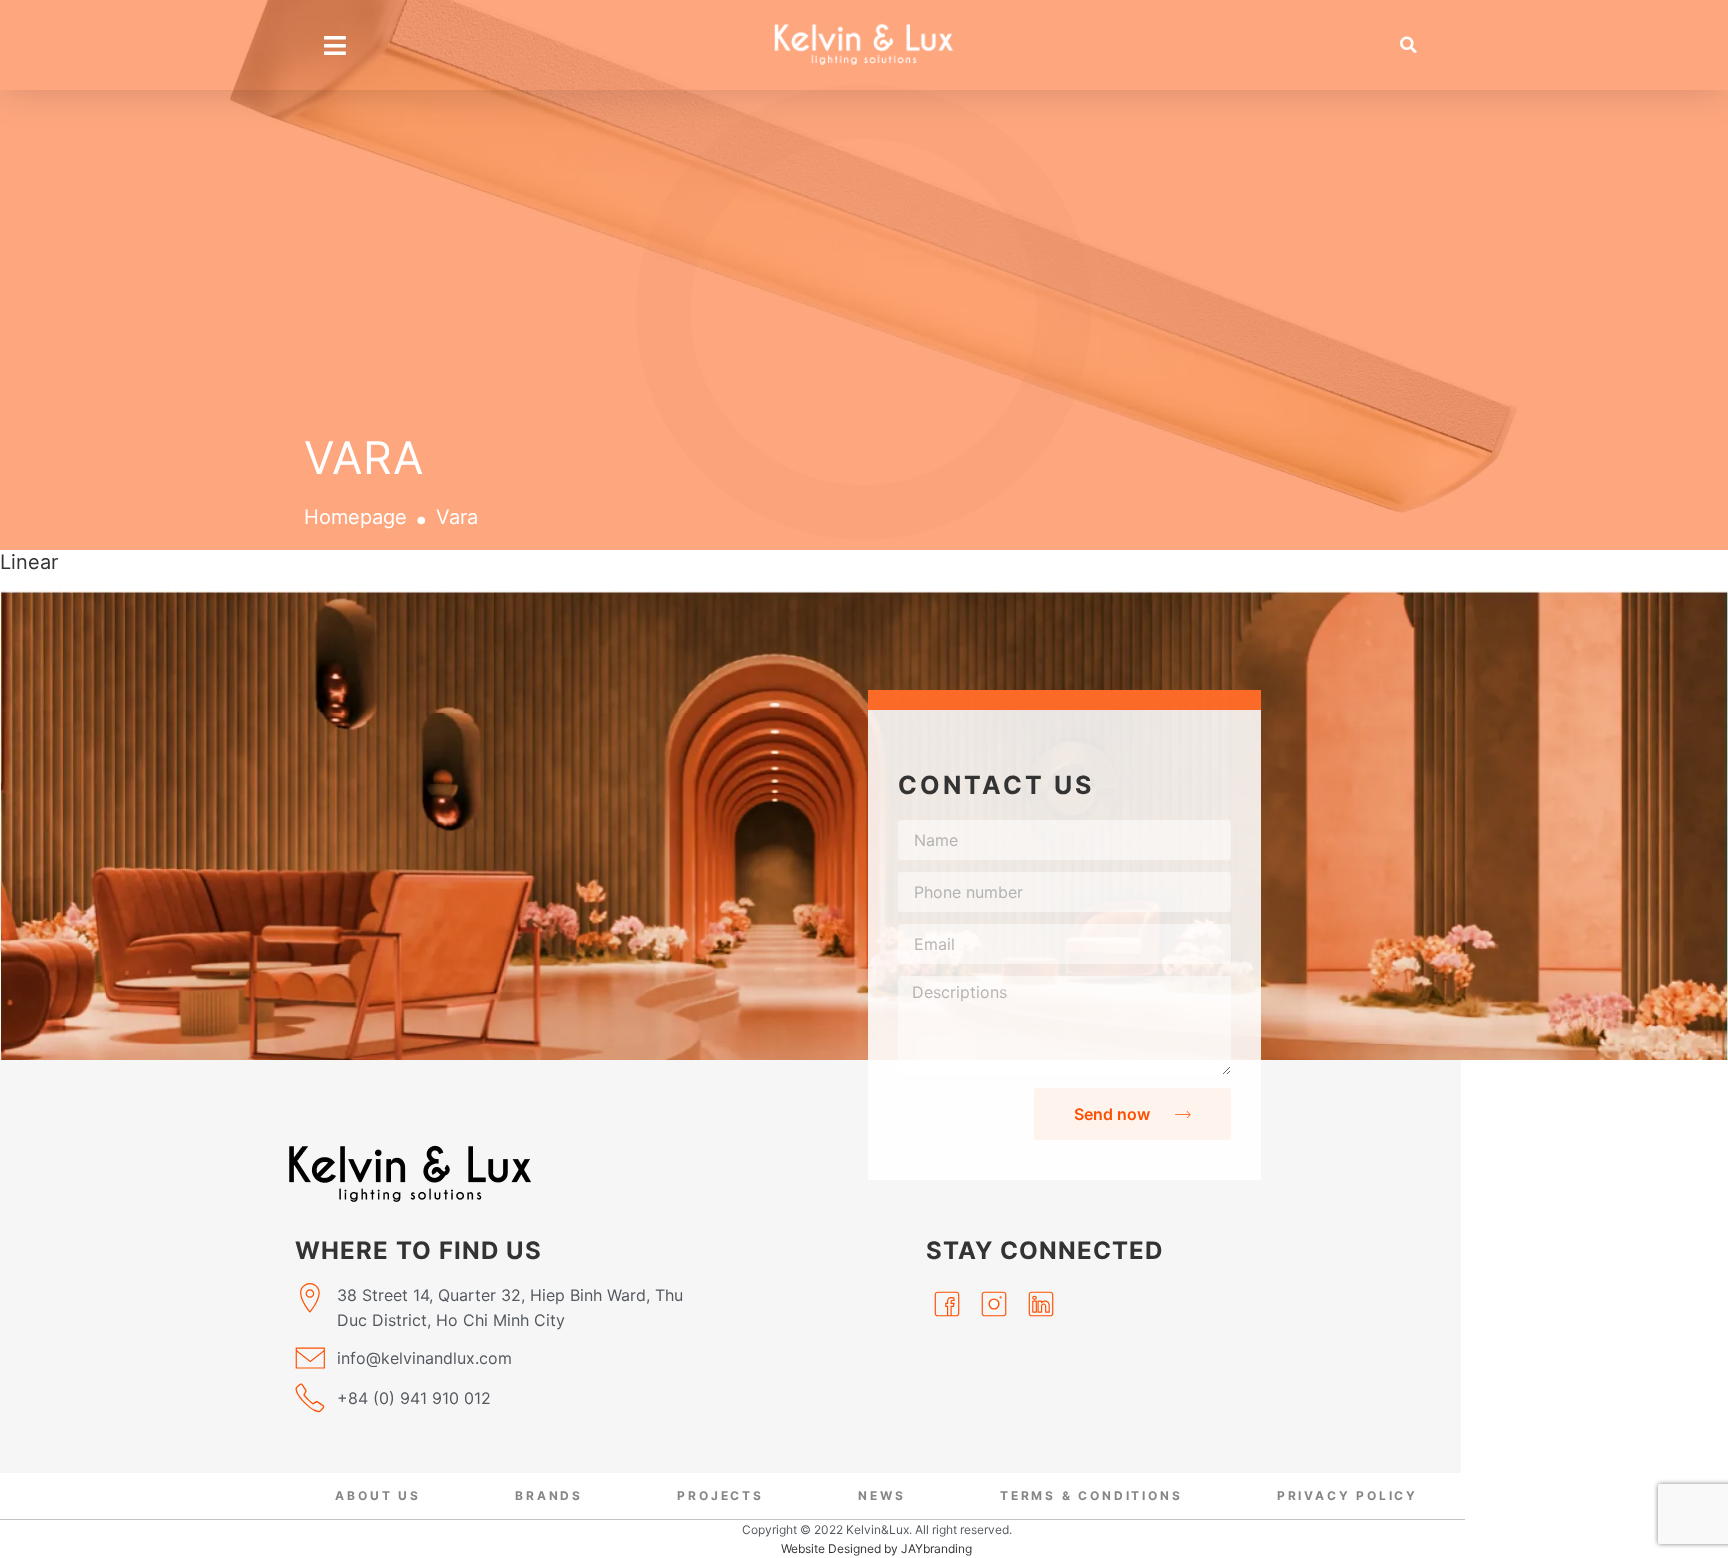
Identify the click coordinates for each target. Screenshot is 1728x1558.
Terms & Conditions (1091, 1495)
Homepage (355, 517)
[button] (1409, 45)
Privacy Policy (1347, 1495)
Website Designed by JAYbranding (876, 1548)
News (881, 1495)
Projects (720, 1495)
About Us (377, 1495)
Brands (549, 1495)
